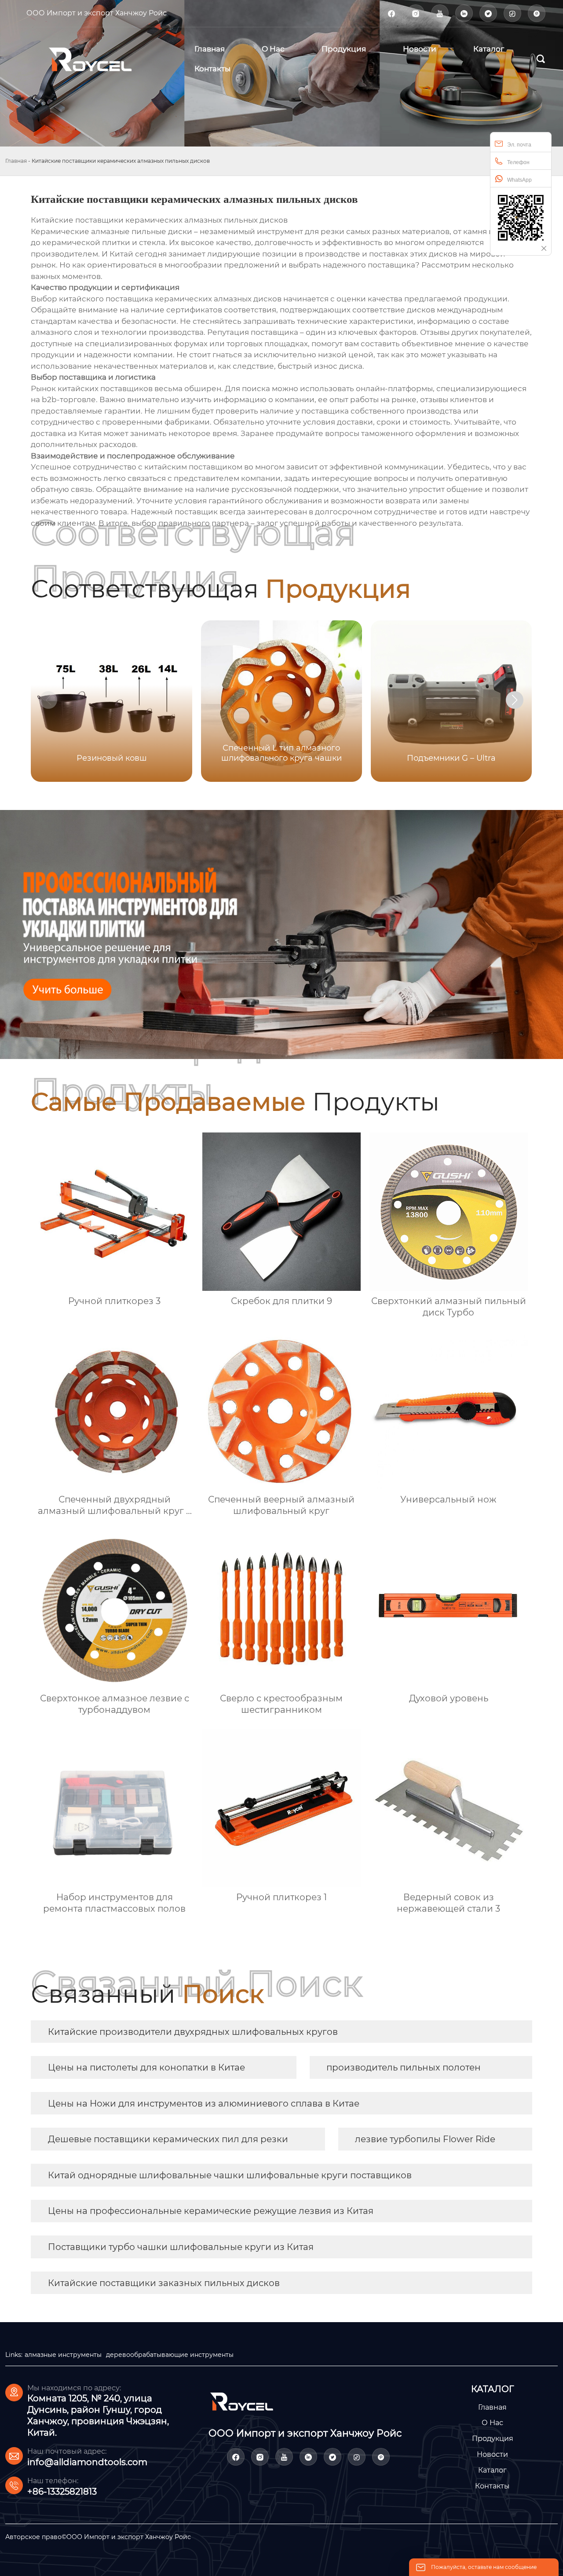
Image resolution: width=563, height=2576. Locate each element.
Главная (16, 161)
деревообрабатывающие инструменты (170, 2355)
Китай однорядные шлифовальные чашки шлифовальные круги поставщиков (230, 2175)
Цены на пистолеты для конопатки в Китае (146, 2067)
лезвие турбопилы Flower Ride (425, 2139)
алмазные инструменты (63, 2355)
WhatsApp (519, 180)
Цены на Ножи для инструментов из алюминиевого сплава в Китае (204, 2103)
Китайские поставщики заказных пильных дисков (164, 2283)
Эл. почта (519, 145)
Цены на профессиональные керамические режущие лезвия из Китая (211, 2211)
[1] (101, 59)
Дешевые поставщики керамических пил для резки (168, 2139)
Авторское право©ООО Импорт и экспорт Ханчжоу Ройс (98, 2537)
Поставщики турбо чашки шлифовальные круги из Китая (181, 2247)
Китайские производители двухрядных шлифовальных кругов (193, 2032)
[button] (515, 700)
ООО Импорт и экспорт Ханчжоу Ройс (97, 13)
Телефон (518, 162)
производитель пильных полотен (404, 2067)
